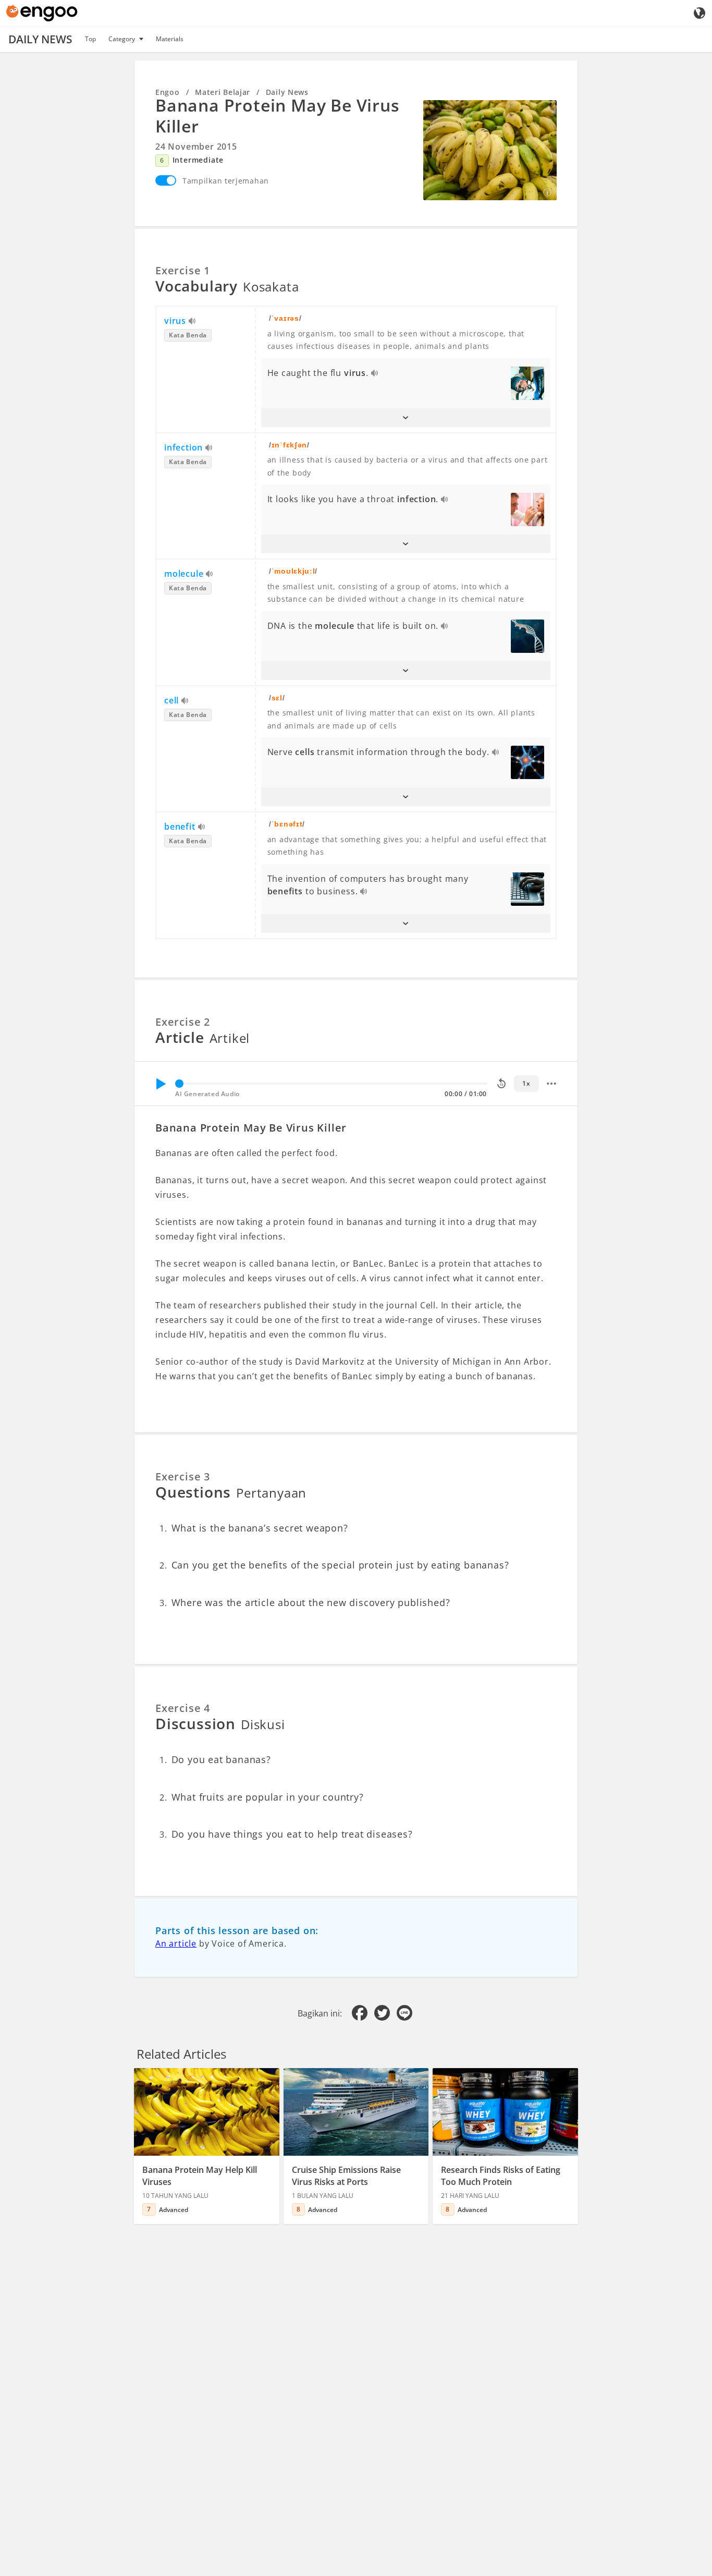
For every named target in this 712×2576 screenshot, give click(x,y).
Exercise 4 (183, 1708)
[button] (406, 418)
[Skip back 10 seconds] (501, 1084)
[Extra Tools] (551, 1084)
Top (90, 39)
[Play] (161, 1084)
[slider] (179, 1084)
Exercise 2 (183, 1022)
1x (526, 1083)
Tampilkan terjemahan (226, 181)
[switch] (166, 180)
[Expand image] (490, 150)
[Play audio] (193, 322)
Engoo (168, 92)
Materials (170, 39)
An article (176, 1943)
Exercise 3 (183, 1477)
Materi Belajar (223, 92)
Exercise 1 (183, 270)
